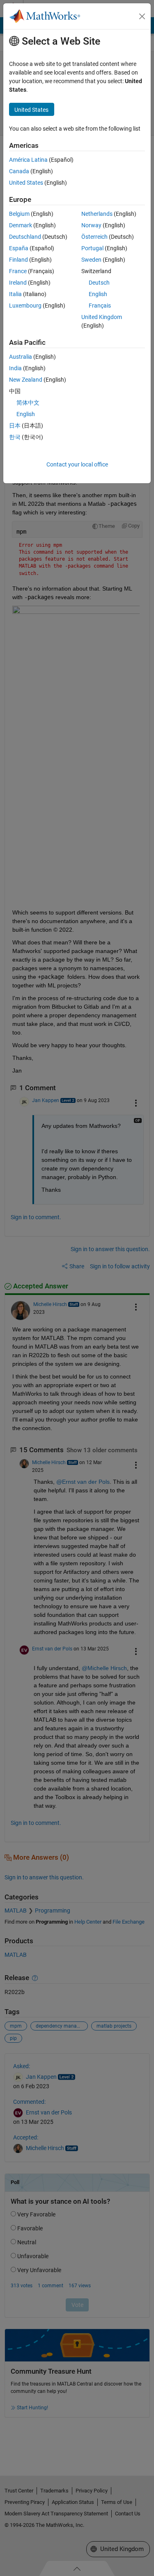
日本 (15, 426)
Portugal (92, 248)
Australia (21, 357)
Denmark (21, 225)
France (18, 271)
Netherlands (97, 214)
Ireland (18, 283)
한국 (15, 437)
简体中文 (28, 403)
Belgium (19, 214)
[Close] (142, 16)
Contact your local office (77, 464)
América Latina (28, 160)
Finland (18, 260)
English (98, 294)
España (19, 248)
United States (26, 183)
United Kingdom (102, 317)
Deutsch (99, 283)
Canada (19, 171)
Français (100, 306)
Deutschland (25, 237)
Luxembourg (25, 306)
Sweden (91, 260)
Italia (15, 294)
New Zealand (26, 380)
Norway (91, 225)
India (15, 368)
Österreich (94, 237)
